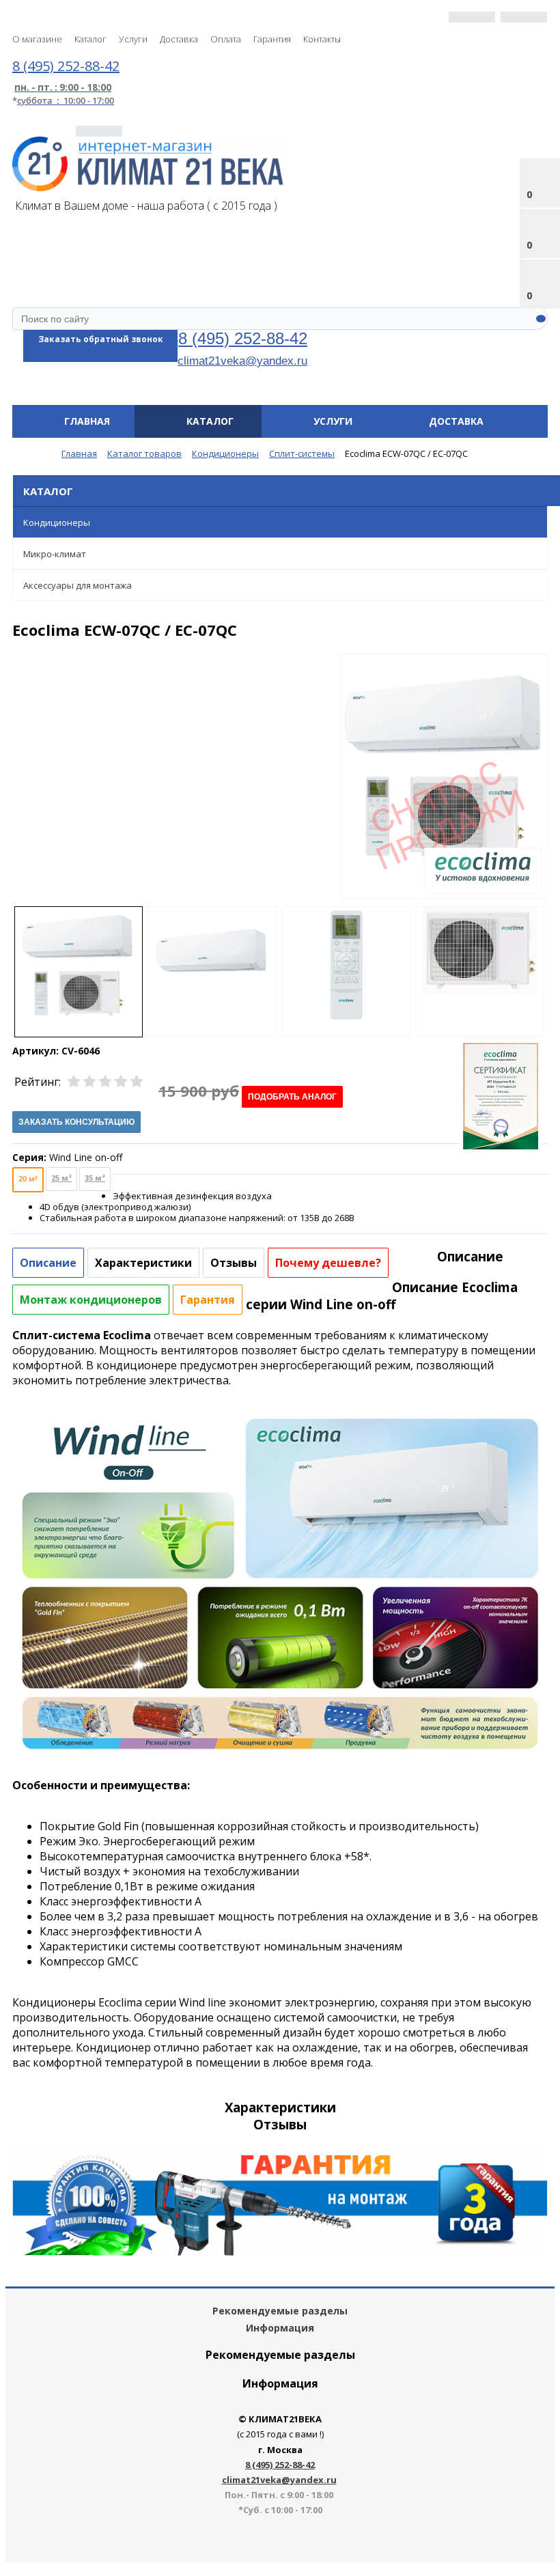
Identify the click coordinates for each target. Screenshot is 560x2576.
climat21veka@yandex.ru (242, 361)
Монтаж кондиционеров (91, 1300)
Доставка (179, 39)
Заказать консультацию (76, 1122)
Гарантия (272, 39)
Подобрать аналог (292, 1097)
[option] (445, 820)
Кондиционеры (57, 522)
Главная (87, 421)
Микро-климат (55, 554)
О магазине (37, 39)
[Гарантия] (280, 2252)
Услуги (133, 39)
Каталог (90, 39)
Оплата (226, 39)
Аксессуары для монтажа (78, 585)
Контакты (322, 39)
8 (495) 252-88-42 (243, 338)
